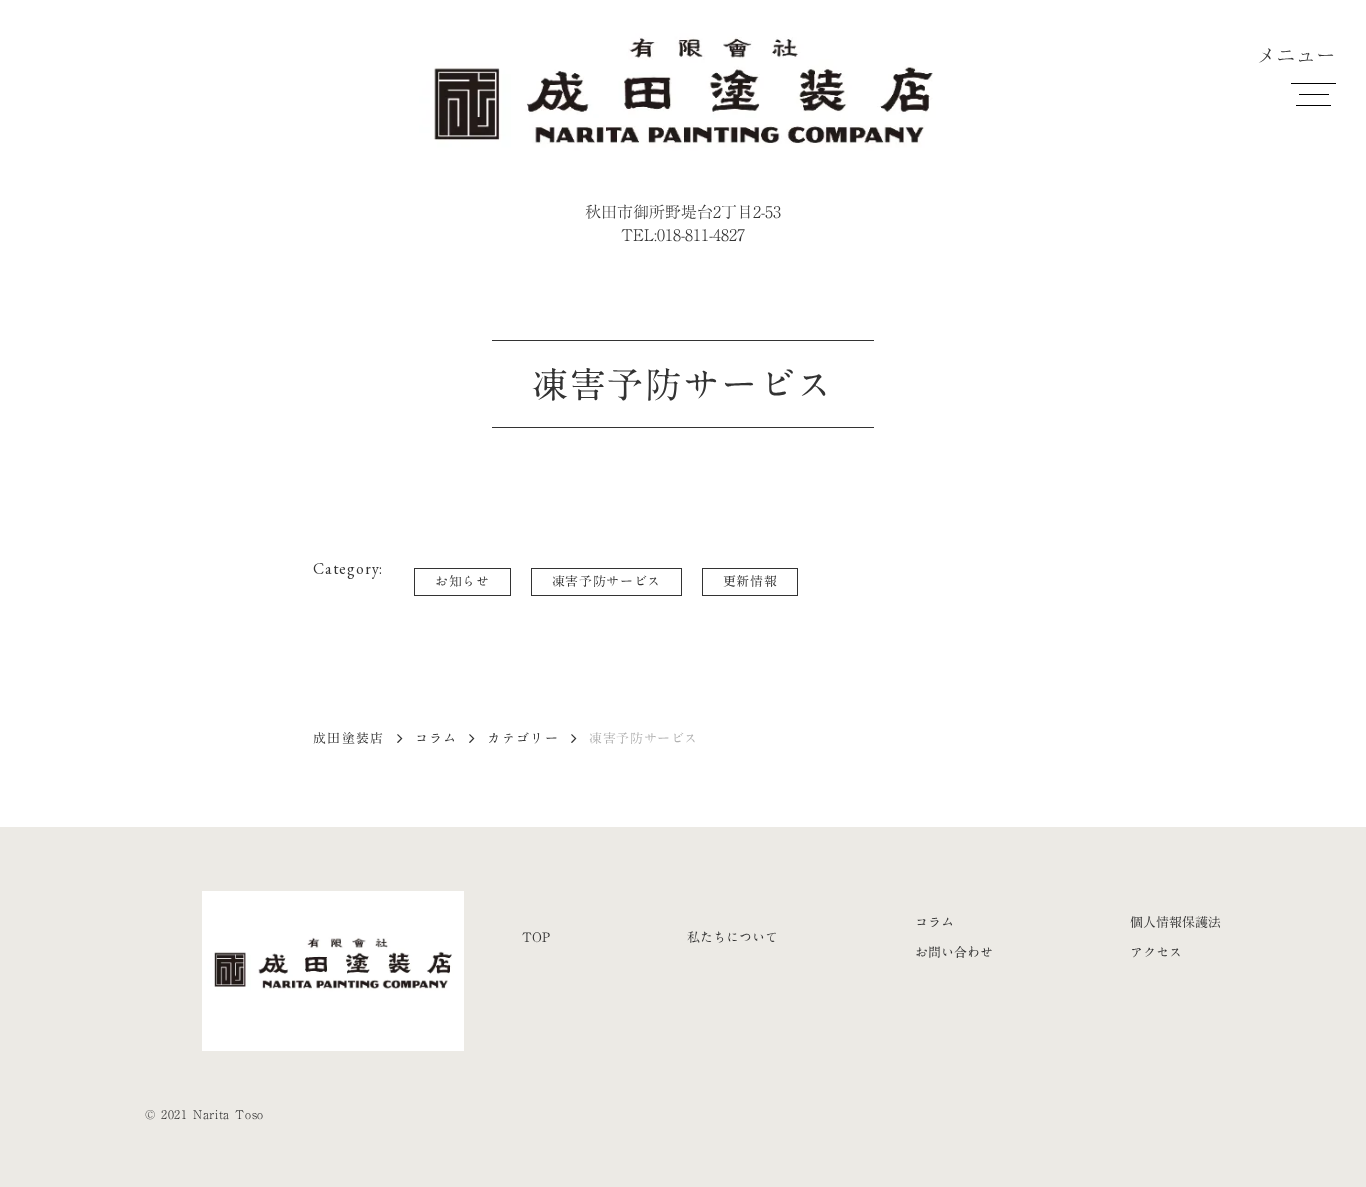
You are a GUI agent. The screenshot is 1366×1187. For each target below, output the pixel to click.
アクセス (1156, 952)
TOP (536, 937)
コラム (436, 738)
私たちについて (732, 937)
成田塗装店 (349, 738)
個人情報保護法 (1175, 922)
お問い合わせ (954, 952)
